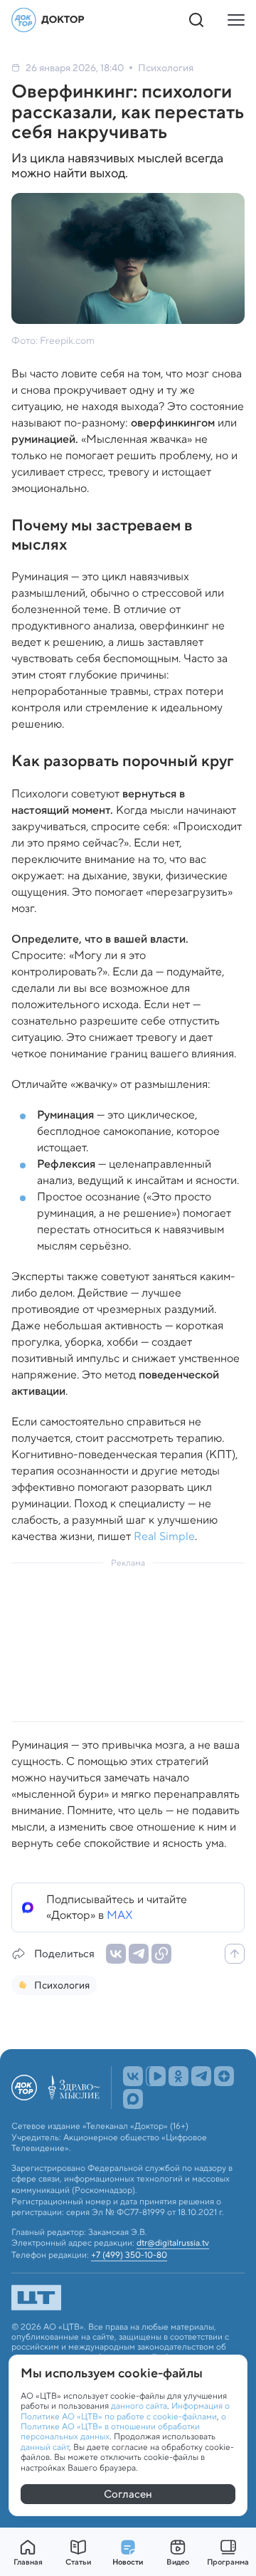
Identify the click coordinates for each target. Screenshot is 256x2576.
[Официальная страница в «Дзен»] (224, 2076)
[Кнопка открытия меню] (236, 20)
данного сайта (139, 2405)
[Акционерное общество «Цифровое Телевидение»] (128, 2298)
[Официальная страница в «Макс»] (133, 2099)
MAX (120, 1915)
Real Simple (164, 1536)
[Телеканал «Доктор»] (48, 20)
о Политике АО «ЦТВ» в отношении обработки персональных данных (123, 2426)
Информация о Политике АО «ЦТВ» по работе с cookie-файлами (125, 2410)
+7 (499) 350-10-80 (129, 2255)
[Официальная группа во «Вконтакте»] (133, 2076)
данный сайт (45, 2447)
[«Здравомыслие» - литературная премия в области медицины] (74, 2088)
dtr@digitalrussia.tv (173, 2243)
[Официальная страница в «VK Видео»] (156, 2076)
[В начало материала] (235, 1954)
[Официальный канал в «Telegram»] (201, 2076)
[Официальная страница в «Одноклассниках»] (178, 2076)
